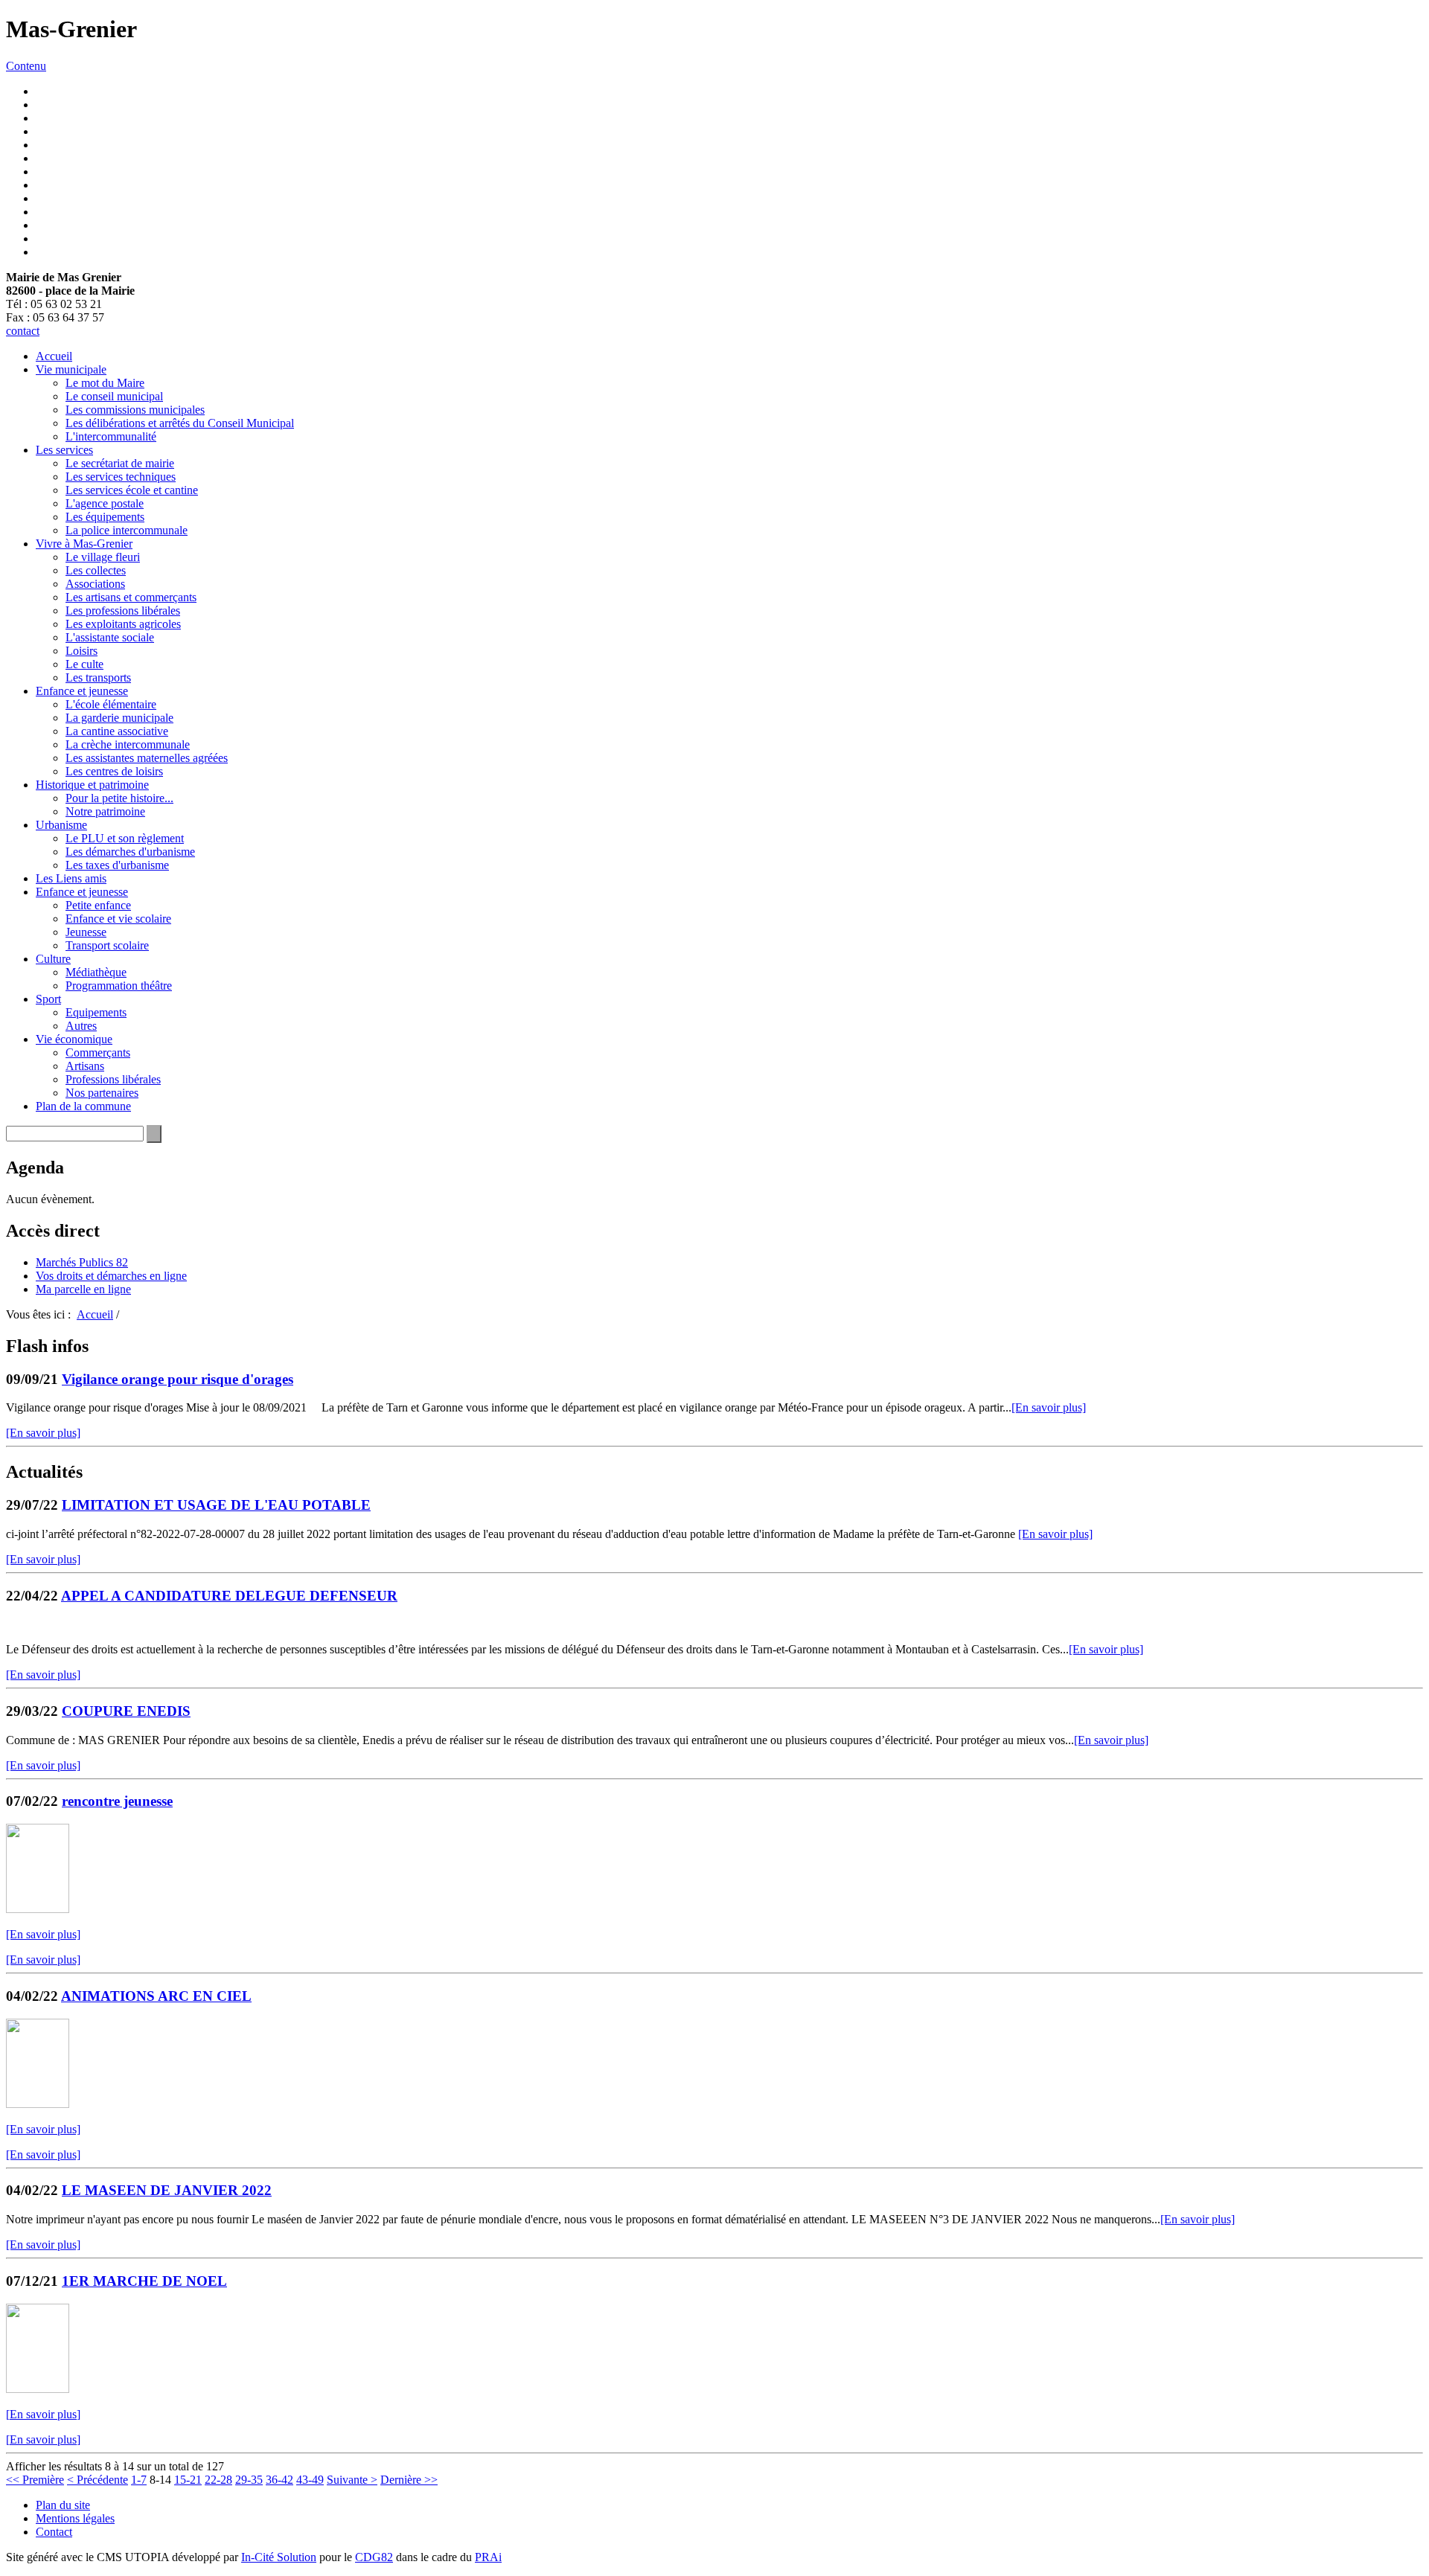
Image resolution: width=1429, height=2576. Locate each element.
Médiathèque (96, 972)
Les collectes (96, 570)
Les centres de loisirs (114, 771)
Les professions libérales (123, 611)
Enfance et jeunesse (82, 691)
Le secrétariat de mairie (120, 463)
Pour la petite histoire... (119, 798)
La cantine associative (117, 731)
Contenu (26, 66)
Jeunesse (86, 932)
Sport (48, 999)
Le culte (84, 664)
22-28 (218, 2480)
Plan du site (63, 2505)
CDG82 (374, 2557)
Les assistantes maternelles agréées (147, 758)
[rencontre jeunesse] (38, 1909)
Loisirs (81, 651)
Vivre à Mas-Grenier (84, 544)
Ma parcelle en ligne (83, 1289)
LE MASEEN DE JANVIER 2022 (167, 2190)
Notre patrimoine (105, 811)
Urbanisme (61, 825)
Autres (81, 1026)
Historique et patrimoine (92, 785)
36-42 (279, 2480)
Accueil (54, 356)
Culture (53, 959)
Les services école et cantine (132, 490)
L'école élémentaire (111, 704)
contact (23, 331)
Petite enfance (98, 905)
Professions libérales (113, 1079)
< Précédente (97, 2480)
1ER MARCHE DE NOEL (144, 2281)
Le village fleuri (103, 557)
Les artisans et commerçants (131, 597)
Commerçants (98, 1052)
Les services (64, 450)
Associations (95, 584)
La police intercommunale (127, 530)
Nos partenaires (102, 1093)
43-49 (310, 2480)
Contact (54, 2532)
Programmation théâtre (119, 986)
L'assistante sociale (110, 637)
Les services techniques (121, 477)
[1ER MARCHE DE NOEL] (38, 2389)
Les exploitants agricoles (123, 624)
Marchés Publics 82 (82, 1262)
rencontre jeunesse (117, 1801)
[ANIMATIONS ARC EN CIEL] (38, 2104)
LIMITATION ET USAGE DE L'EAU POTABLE (216, 1505)
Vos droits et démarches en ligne (111, 1276)
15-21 (188, 2480)
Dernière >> (409, 2480)
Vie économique (74, 1039)
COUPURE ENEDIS (126, 1711)
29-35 (249, 2480)
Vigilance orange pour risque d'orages (178, 1379)
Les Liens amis (71, 878)
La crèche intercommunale (128, 744)
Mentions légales (75, 2518)
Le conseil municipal (114, 396)
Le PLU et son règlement (125, 838)
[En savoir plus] (1049, 1407)
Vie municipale (71, 369)
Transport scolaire (107, 945)
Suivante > (352, 2480)
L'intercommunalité (111, 436)
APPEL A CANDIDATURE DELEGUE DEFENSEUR (229, 1596)
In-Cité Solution (279, 2557)
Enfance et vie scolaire (118, 919)
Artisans (85, 1066)
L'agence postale (105, 503)
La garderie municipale (119, 718)
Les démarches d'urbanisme (130, 852)
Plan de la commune (83, 1106)
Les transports (98, 677)
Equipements (96, 1012)
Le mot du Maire (105, 383)
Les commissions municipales (135, 410)
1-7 (139, 2480)
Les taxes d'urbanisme (117, 865)
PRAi (488, 2557)
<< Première (35, 2480)
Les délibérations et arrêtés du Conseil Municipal (180, 423)
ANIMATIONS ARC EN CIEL (156, 1996)
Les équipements (105, 517)
